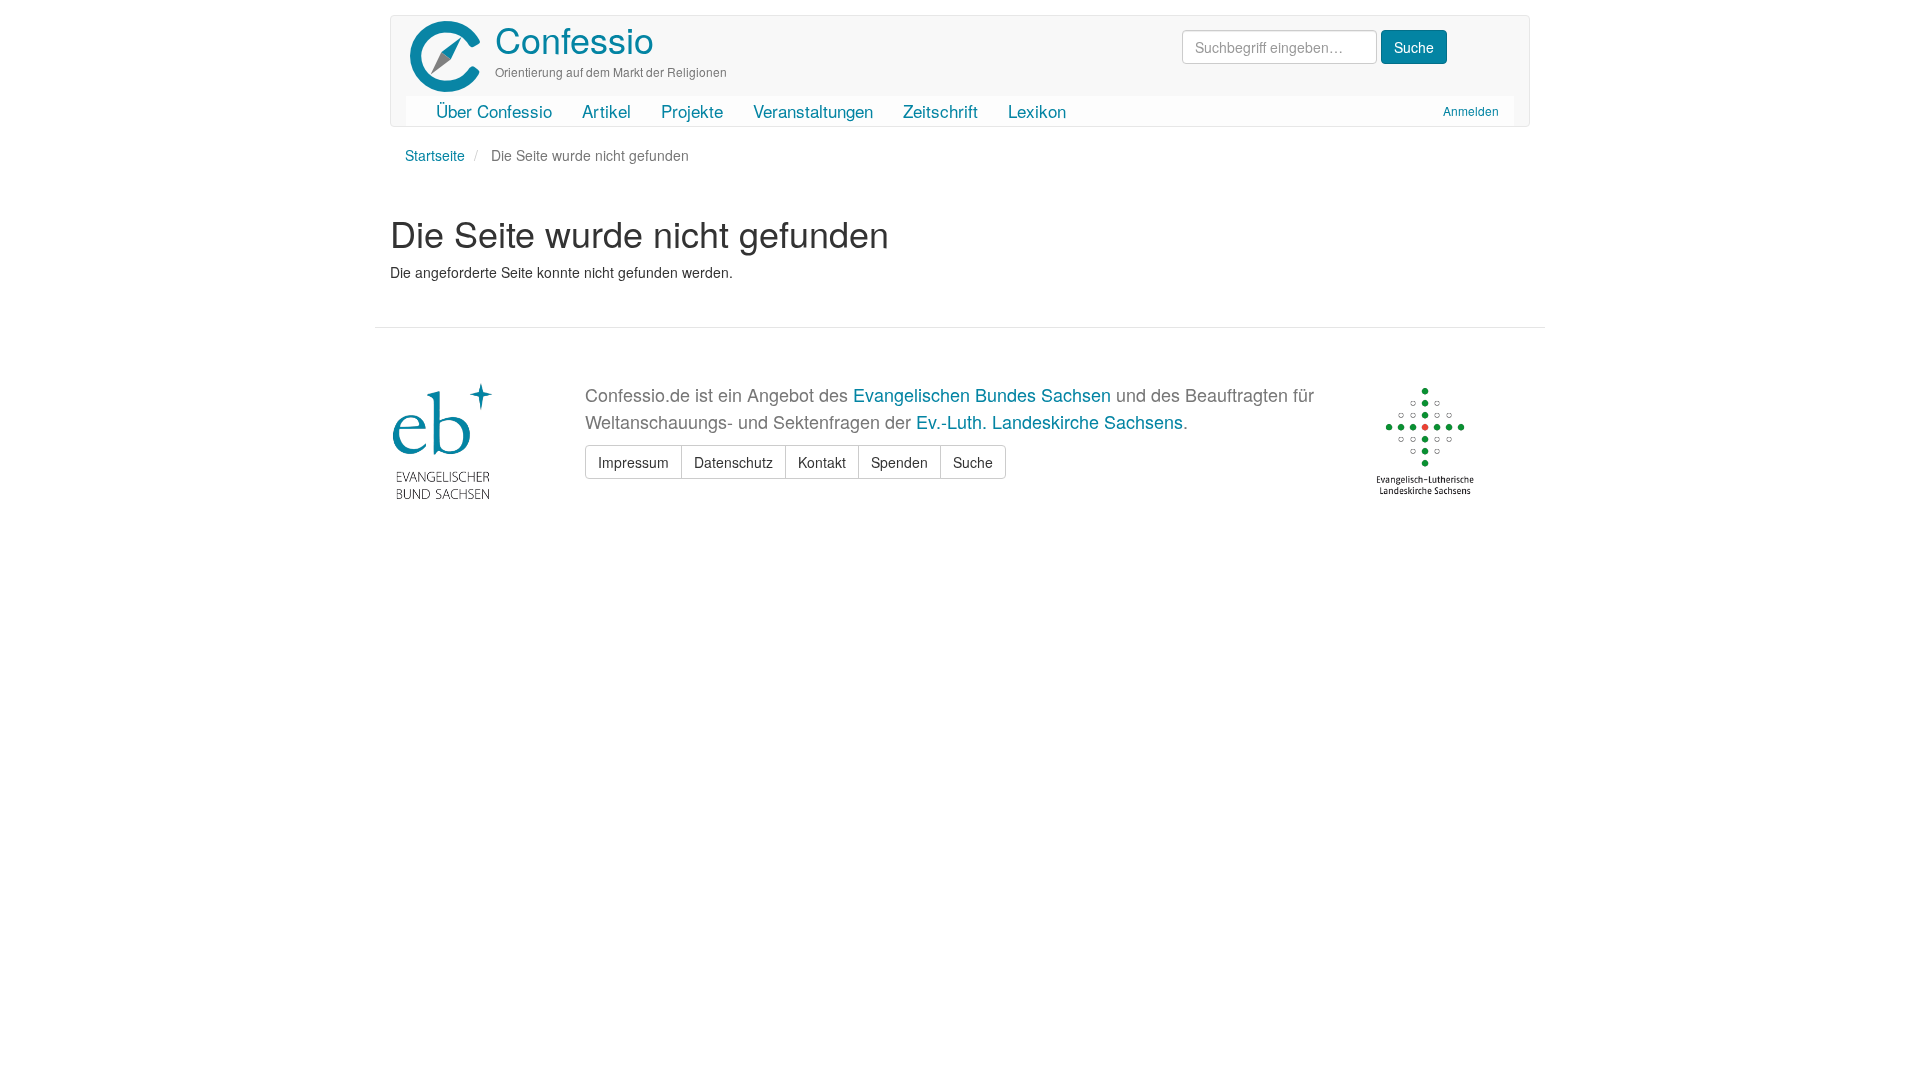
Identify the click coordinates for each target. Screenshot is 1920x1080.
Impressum (633, 462)
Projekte (692, 110)
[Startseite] (452, 56)
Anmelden (1471, 110)
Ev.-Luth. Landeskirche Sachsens (1049, 421)
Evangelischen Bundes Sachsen (982, 394)
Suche (973, 462)
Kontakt (822, 462)
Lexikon (1037, 110)
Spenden (899, 462)
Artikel (606, 110)
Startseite (435, 155)
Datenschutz (733, 462)
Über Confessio (494, 110)
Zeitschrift (940, 110)
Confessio (574, 38)
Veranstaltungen (813, 110)
